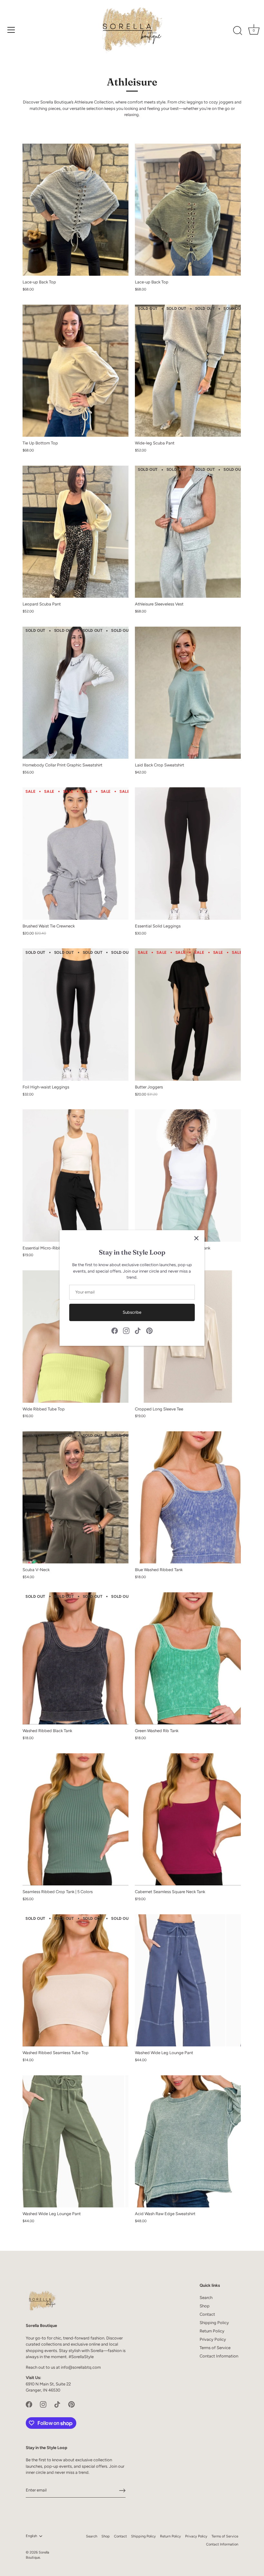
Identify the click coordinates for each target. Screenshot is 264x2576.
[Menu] (11, 30)
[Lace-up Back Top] (75, 210)
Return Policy (212, 2331)
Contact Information (219, 2356)
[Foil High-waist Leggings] (75, 1014)
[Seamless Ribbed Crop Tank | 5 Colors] (75, 1819)
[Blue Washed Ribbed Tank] (188, 1497)
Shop (205, 2306)
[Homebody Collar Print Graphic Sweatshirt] (75, 693)
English (31, 2536)
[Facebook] (115, 1331)
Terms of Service (215, 2348)
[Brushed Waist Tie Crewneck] (75, 853)
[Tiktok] (138, 1331)
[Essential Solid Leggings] (188, 853)
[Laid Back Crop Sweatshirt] (188, 693)
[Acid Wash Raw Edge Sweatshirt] (188, 2141)
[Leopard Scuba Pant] (75, 532)
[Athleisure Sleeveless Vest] (188, 532)
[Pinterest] (149, 1331)
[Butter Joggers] (188, 1014)
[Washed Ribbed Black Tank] (75, 1658)
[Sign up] (122, 2491)
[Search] (238, 31)
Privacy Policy (213, 2339)
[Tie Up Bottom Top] (75, 371)
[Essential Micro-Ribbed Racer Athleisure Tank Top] (75, 1175)
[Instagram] (126, 1331)
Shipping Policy (214, 2323)
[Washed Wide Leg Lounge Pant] (188, 1980)
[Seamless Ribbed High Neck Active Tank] (188, 1175)
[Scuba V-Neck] (75, 1497)
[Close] (196, 1238)
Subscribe (132, 1312)
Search (206, 2298)
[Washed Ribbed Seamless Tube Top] (75, 1980)
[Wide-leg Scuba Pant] (188, 371)
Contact (207, 2314)
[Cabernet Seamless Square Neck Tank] (188, 1819)
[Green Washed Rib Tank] (188, 1658)
